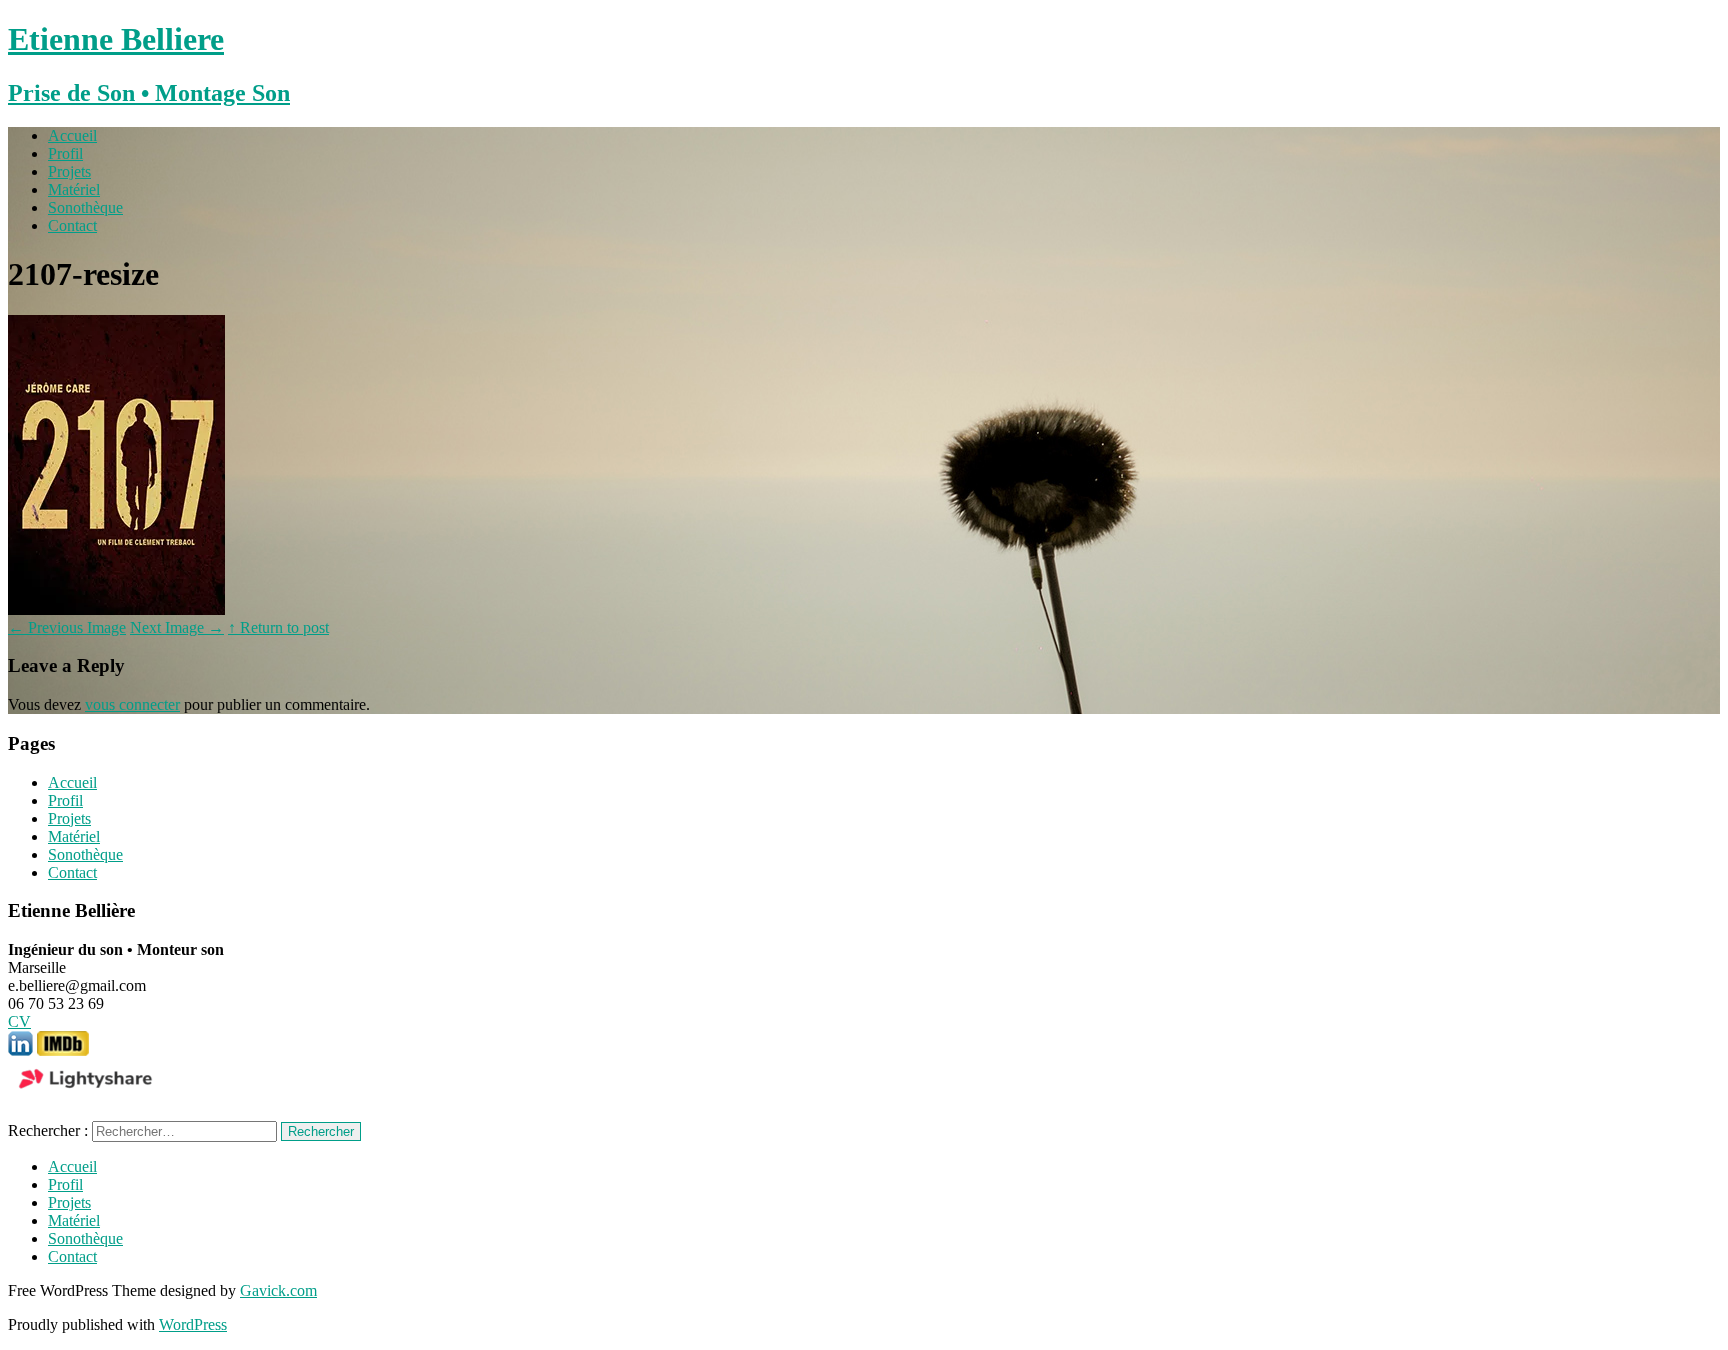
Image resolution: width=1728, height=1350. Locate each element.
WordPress (193, 1324)
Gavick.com (278, 1290)
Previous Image (67, 627)
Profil (65, 153)
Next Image (177, 627)
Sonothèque (85, 207)
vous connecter (132, 704)
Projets (69, 171)
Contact (72, 225)
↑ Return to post (278, 627)
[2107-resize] (116, 609)
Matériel (74, 189)
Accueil (72, 135)
